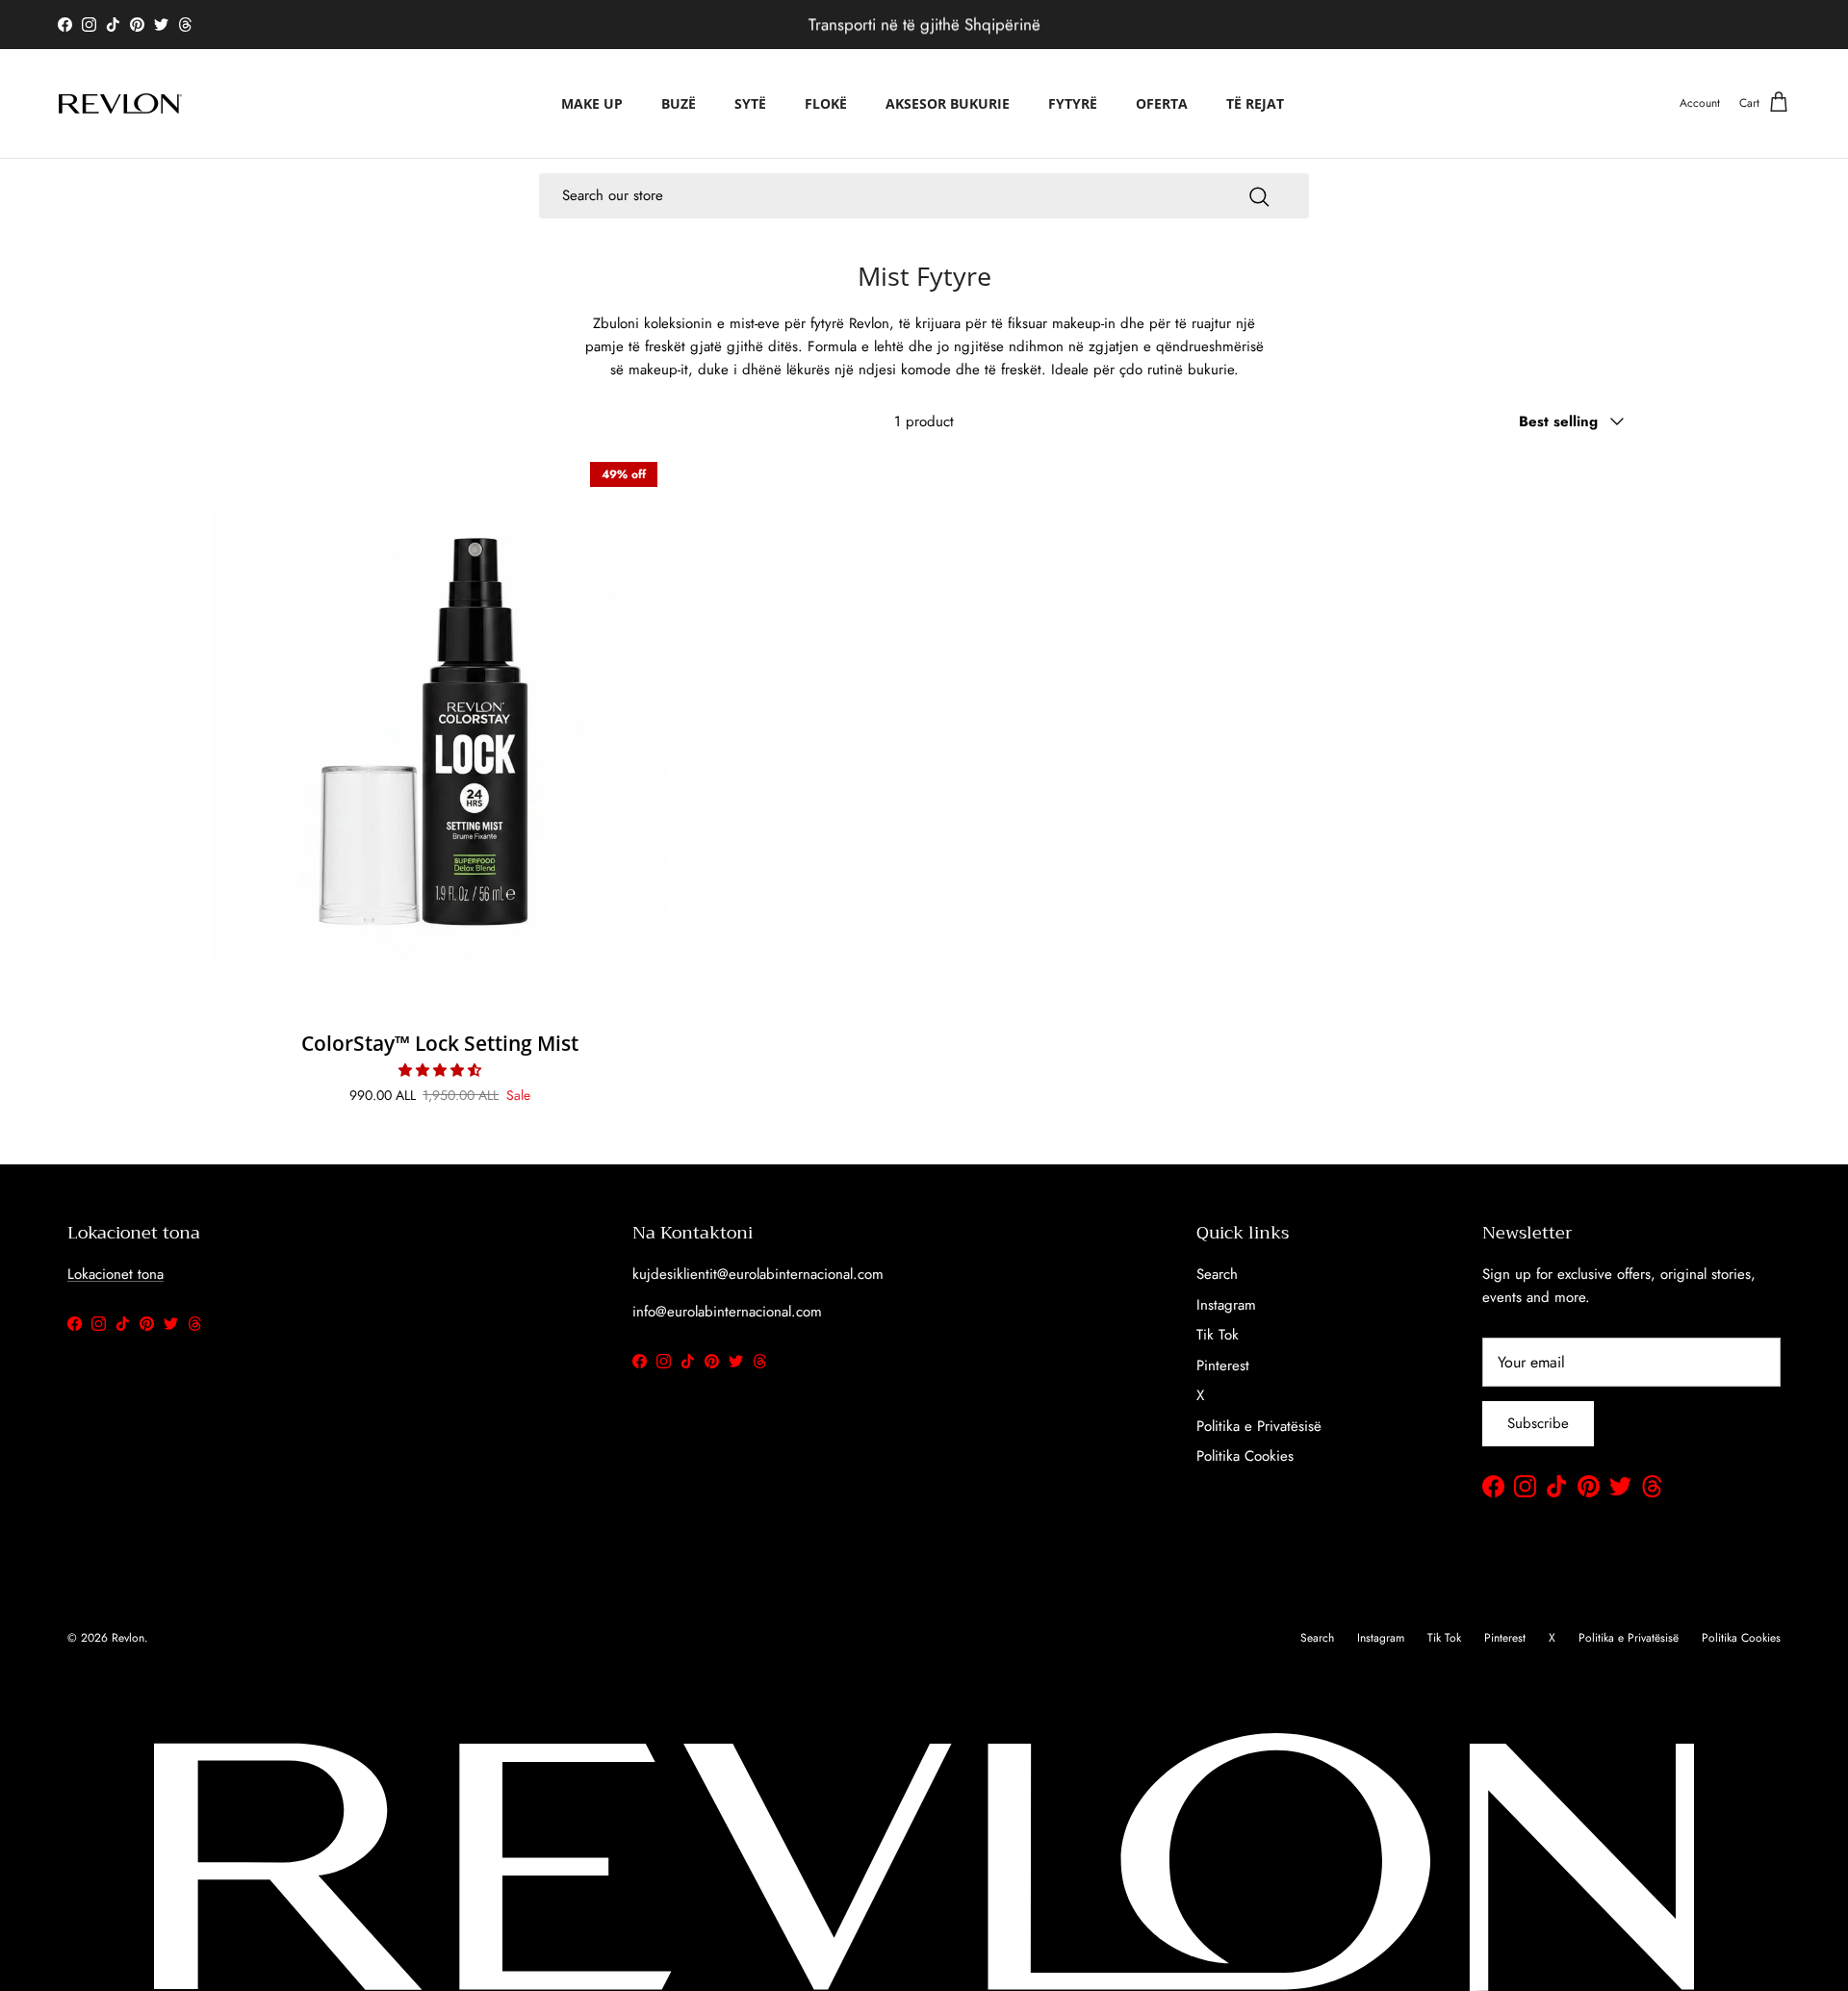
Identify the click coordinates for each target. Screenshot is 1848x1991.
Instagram (1226, 1305)
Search (1217, 1274)
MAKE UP (592, 103)
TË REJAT (1255, 103)
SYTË (750, 103)
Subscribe (1538, 1423)
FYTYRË (1073, 103)
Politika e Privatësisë (1259, 1426)
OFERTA (1162, 103)
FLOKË (826, 103)
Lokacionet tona (115, 1274)
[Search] (1259, 195)
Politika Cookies (1245, 1456)
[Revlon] (120, 103)
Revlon (128, 1638)
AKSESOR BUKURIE (948, 103)
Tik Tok (1218, 1335)
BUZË (679, 103)
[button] (440, 1070)
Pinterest (1223, 1366)
